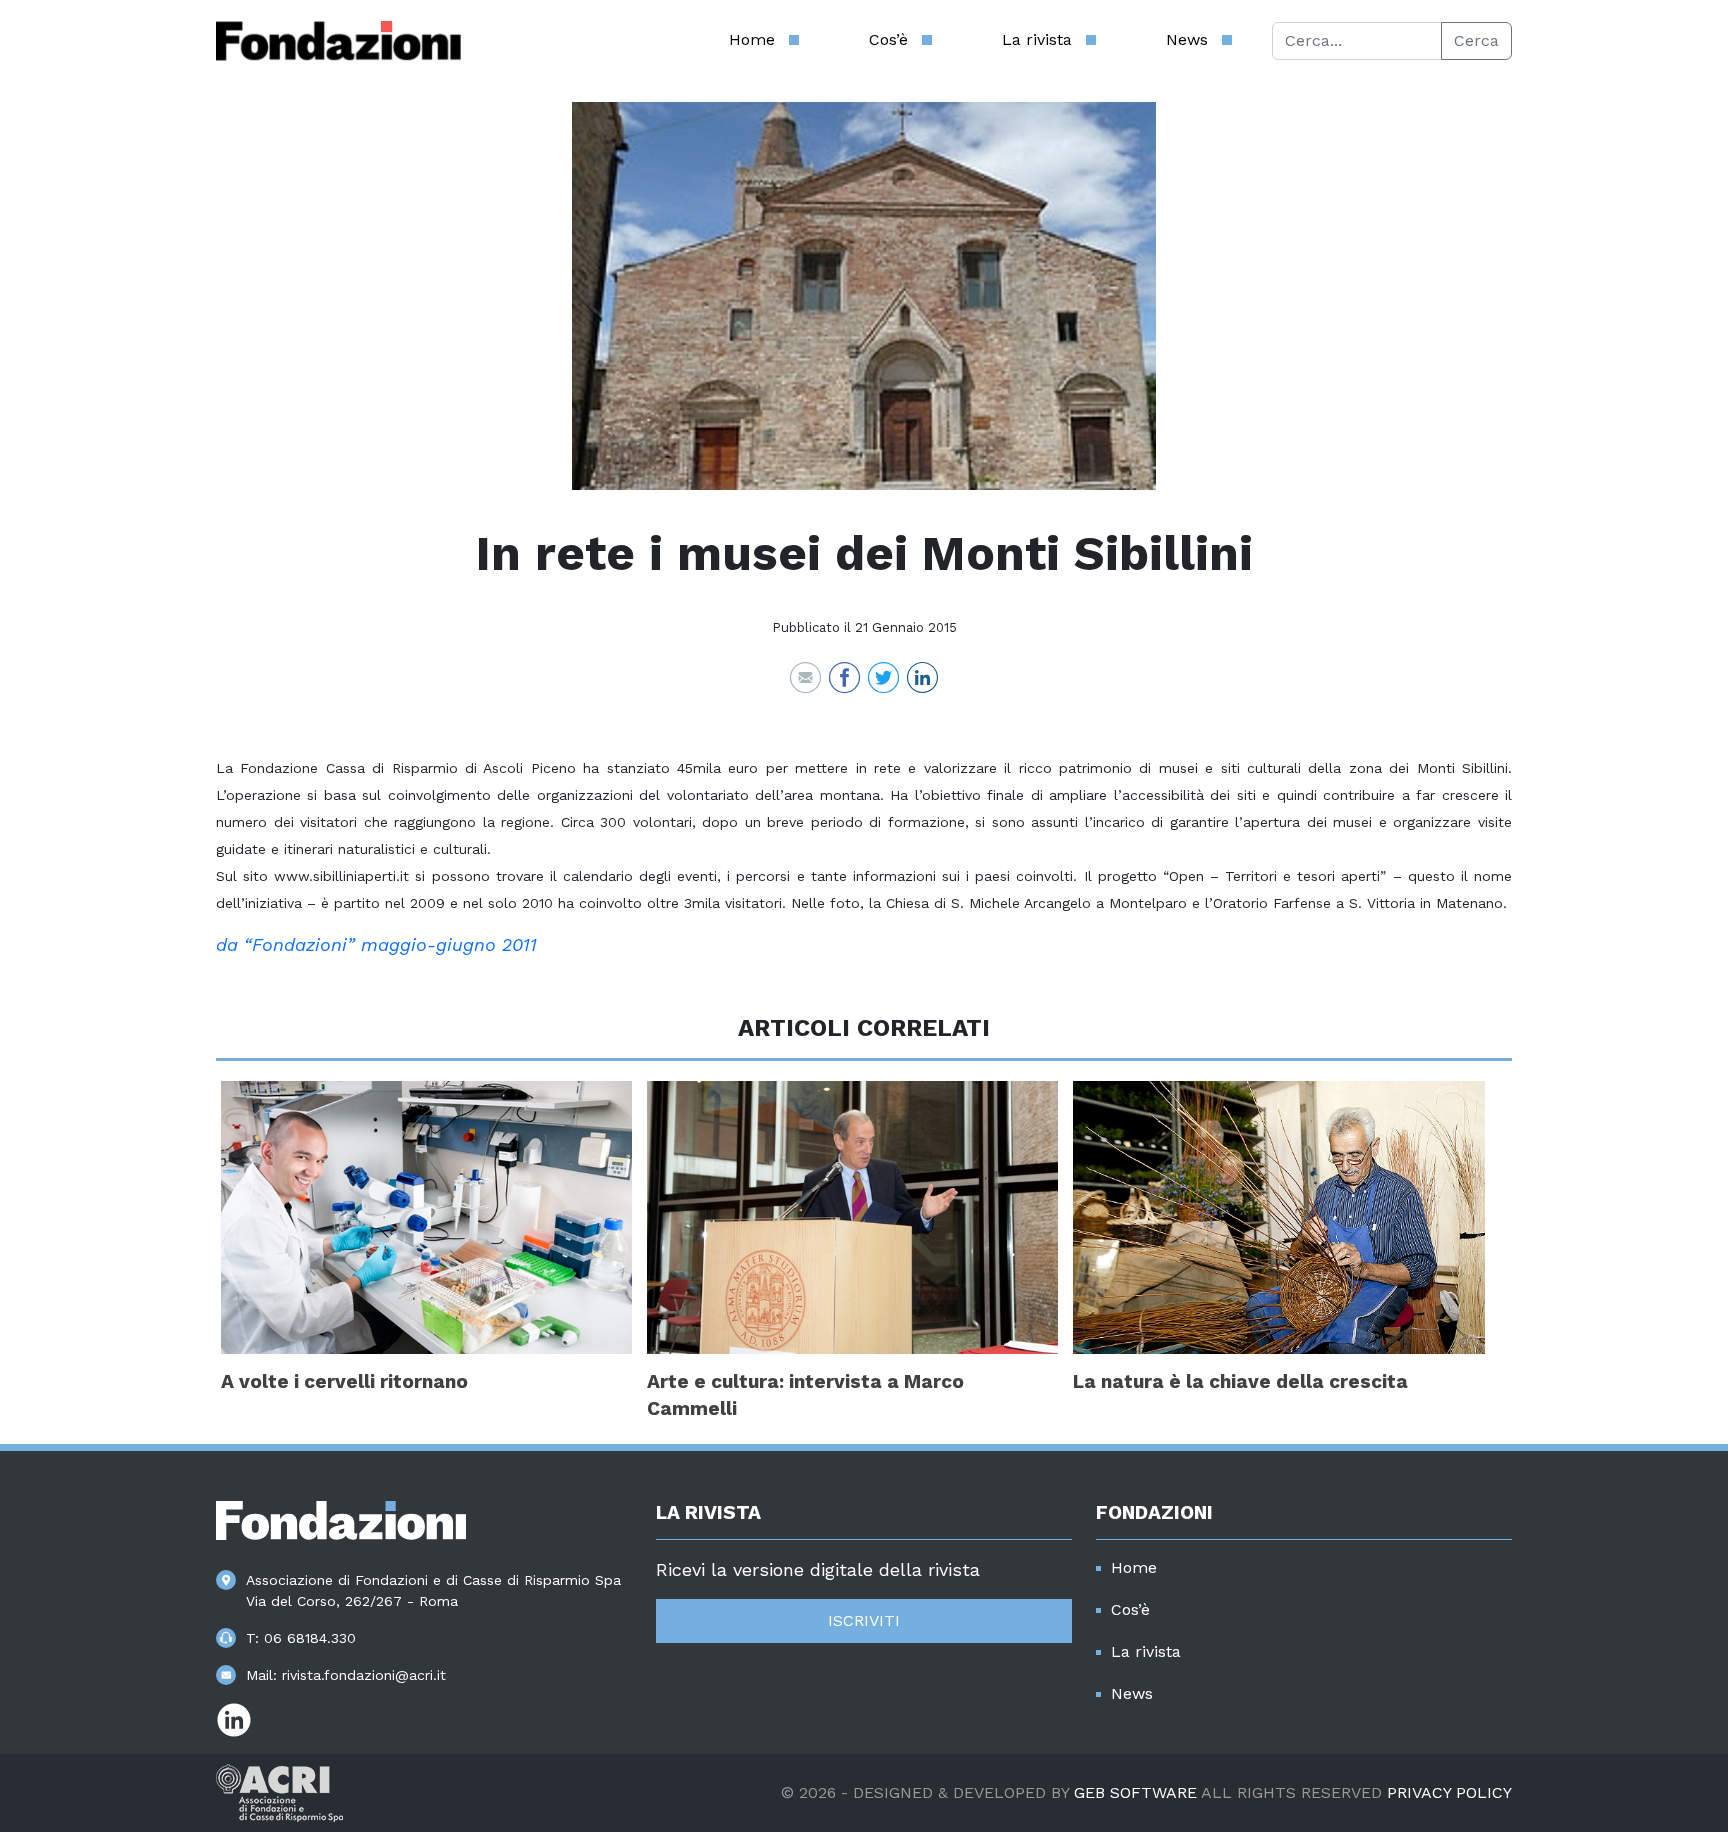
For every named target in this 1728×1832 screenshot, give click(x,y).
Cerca (1476, 40)
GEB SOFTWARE (1135, 1792)
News (1187, 39)
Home (752, 39)
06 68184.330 (310, 1638)
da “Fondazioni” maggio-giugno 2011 (376, 944)
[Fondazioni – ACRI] (338, 41)
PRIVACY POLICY (1449, 1792)
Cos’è (888, 39)
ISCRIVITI (864, 1620)
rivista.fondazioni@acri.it (364, 1675)
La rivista (1037, 39)
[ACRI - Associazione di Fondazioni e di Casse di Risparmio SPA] (279, 1791)
